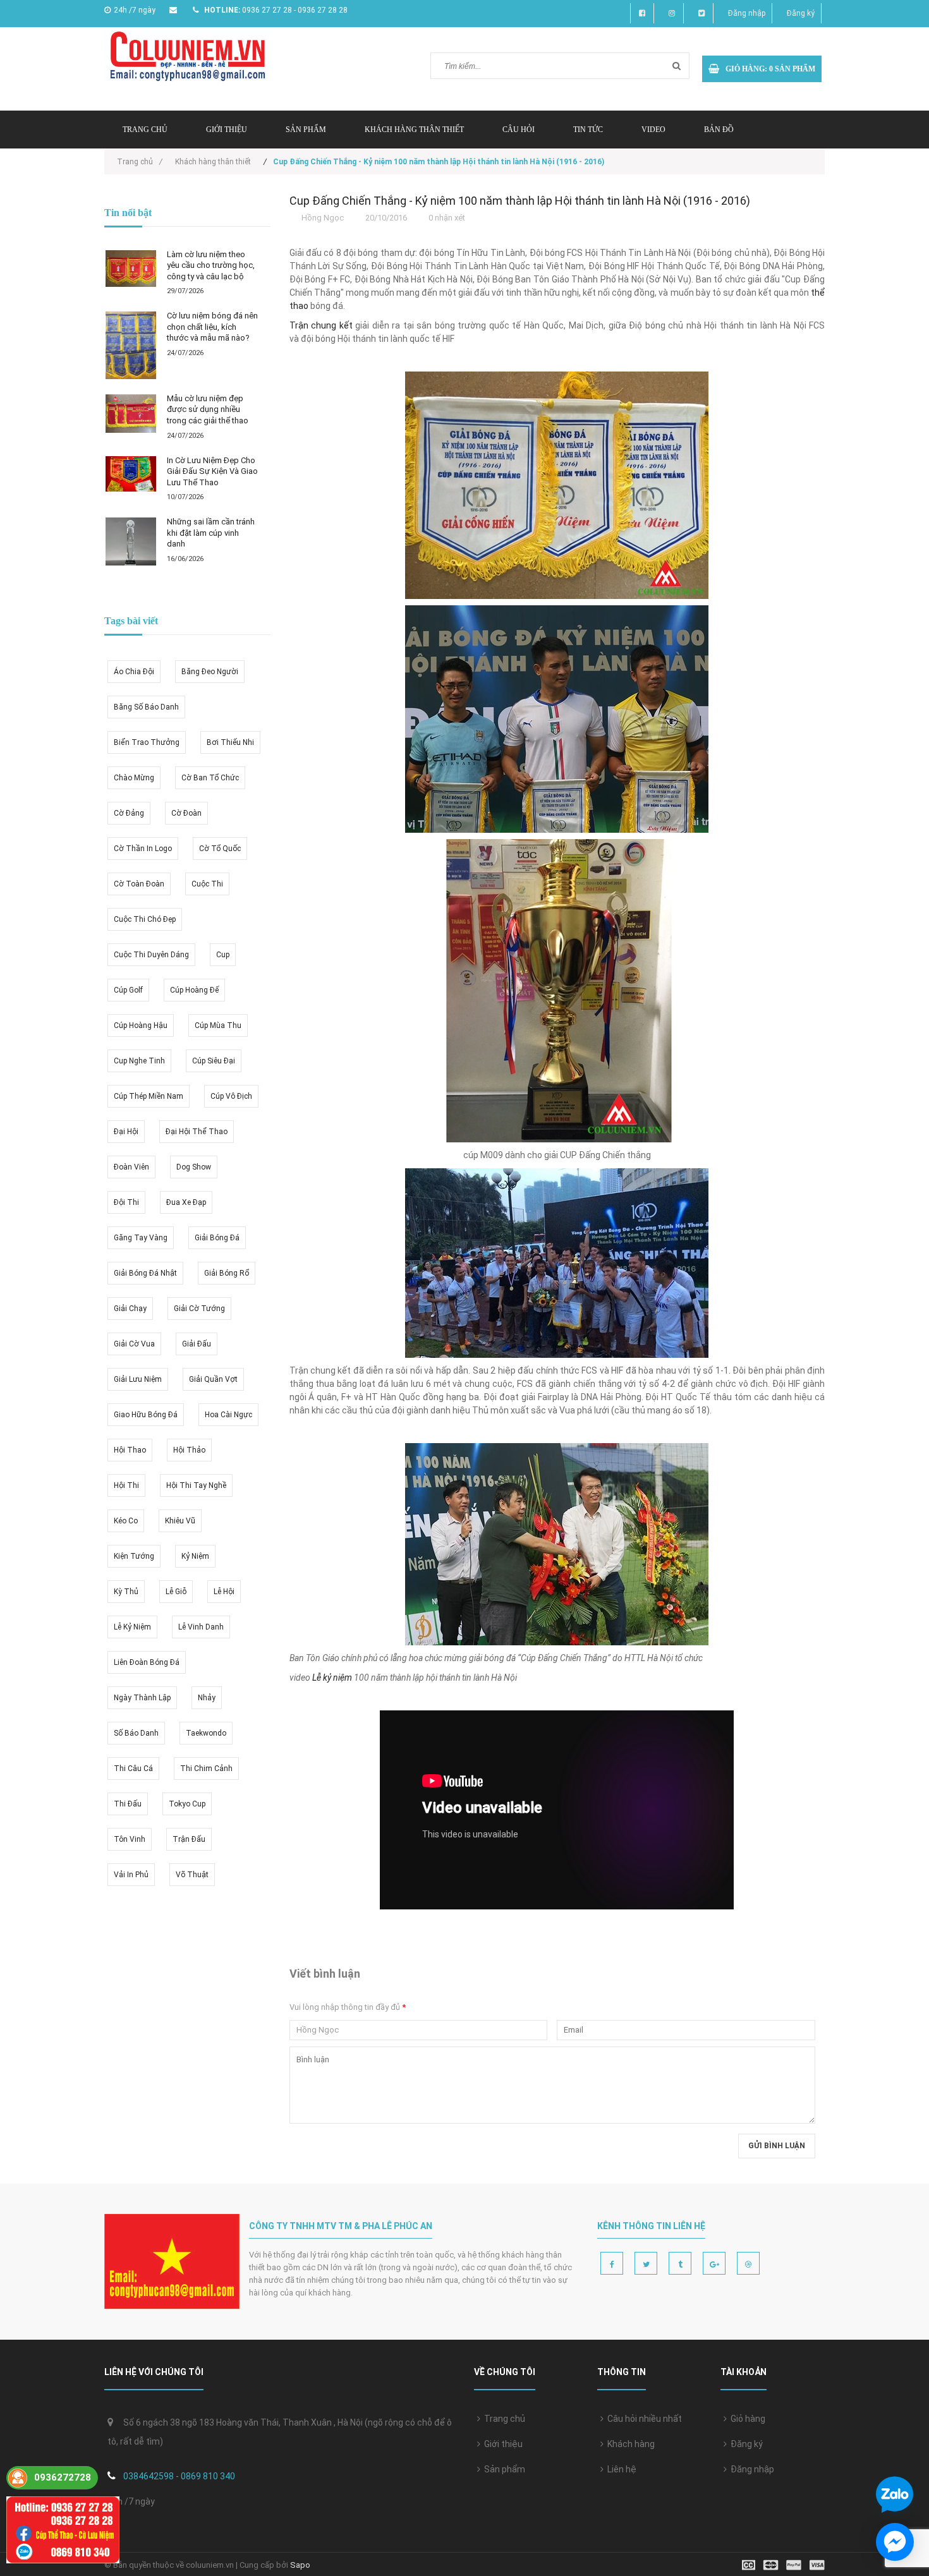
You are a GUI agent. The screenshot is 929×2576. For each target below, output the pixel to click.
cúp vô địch (231, 1096)
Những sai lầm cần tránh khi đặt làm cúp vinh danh (211, 533)
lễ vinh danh (201, 1627)
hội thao (130, 1450)
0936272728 (63, 2477)
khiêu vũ (180, 1521)
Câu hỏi (519, 130)
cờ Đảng (129, 813)
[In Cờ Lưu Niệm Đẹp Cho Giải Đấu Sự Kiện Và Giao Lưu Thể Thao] (131, 474)
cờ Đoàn (186, 813)
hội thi (126, 1485)
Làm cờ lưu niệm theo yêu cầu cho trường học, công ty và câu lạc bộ (211, 265)
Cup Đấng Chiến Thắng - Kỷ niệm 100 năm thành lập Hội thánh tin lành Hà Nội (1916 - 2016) (520, 201)
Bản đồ (719, 130)
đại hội (126, 1132)
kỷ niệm (195, 1556)
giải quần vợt (213, 1379)
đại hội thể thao (197, 1132)
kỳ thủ (126, 1592)
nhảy (207, 1698)
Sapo (300, 2565)
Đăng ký (801, 13)
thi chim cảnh (206, 1769)
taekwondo (206, 1733)
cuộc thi (207, 884)
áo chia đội (134, 672)
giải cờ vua (134, 1344)
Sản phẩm (306, 130)
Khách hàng (629, 2444)
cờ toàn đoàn (139, 884)
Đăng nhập (747, 13)
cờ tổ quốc (220, 849)
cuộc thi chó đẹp (145, 919)
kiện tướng (134, 1556)
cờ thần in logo (143, 849)
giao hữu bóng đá (146, 1415)
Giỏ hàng (746, 2419)
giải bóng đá (217, 1238)
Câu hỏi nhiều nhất (643, 2419)
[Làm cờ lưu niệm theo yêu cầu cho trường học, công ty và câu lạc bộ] (131, 269)
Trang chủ (503, 2419)
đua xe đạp (186, 1202)
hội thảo (189, 1450)
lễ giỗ (176, 1592)
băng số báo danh (146, 707)
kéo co (126, 1521)
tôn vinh (130, 1839)
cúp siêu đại (214, 1061)
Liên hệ (620, 2469)
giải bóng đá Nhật (145, 1273)
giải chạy (130, 1309)
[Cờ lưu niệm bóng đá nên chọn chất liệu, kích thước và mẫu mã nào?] (131, 345)
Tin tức (588, 130)
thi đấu (128, 1804)
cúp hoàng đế (194, 990)
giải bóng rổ (227, 1273)
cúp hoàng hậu (141, 1025)
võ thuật (192, 1875)
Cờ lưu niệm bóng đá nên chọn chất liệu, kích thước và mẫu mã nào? (212, 327)
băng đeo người (210, 672)
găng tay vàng (141, 1238)
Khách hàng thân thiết (414, 130)
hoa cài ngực (228, 1415)
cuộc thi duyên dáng (151, 955)
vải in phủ (131, 1875)
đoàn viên (131, 1167)
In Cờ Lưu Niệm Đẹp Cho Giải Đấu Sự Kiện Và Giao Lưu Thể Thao (212, 471)
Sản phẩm (503, 2469)
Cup (223, 955)
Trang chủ (145, 130)
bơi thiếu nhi (230, 742)
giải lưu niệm (138, 1379)
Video (653, 130)
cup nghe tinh (139, 1061)
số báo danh (136, 1733)
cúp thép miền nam (149, 1096)
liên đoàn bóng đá (147, 1662)
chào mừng (134, 778)
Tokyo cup (187, 1804)
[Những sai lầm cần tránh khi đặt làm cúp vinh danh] (131, 541)
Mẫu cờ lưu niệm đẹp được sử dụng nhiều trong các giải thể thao (208, 409)
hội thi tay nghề (196, 1485)
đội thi (126, 1202)
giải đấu (197, 1344)
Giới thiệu (227, 130)
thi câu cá (133, 1769)
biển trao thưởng (147, 742)
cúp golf (128, 990)
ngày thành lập (142, 1698)
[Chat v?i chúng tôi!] (895, 2542)
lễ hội (224, 1592)
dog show (194, 1167)
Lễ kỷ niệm (332, 1678)
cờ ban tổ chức (210, 778)
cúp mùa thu (218, 1025)
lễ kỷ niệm (132, 1627)
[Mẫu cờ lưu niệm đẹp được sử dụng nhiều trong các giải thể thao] (131, 414)
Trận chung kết (321, 325)
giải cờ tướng (199, 1309)
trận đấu (189, 1839)
